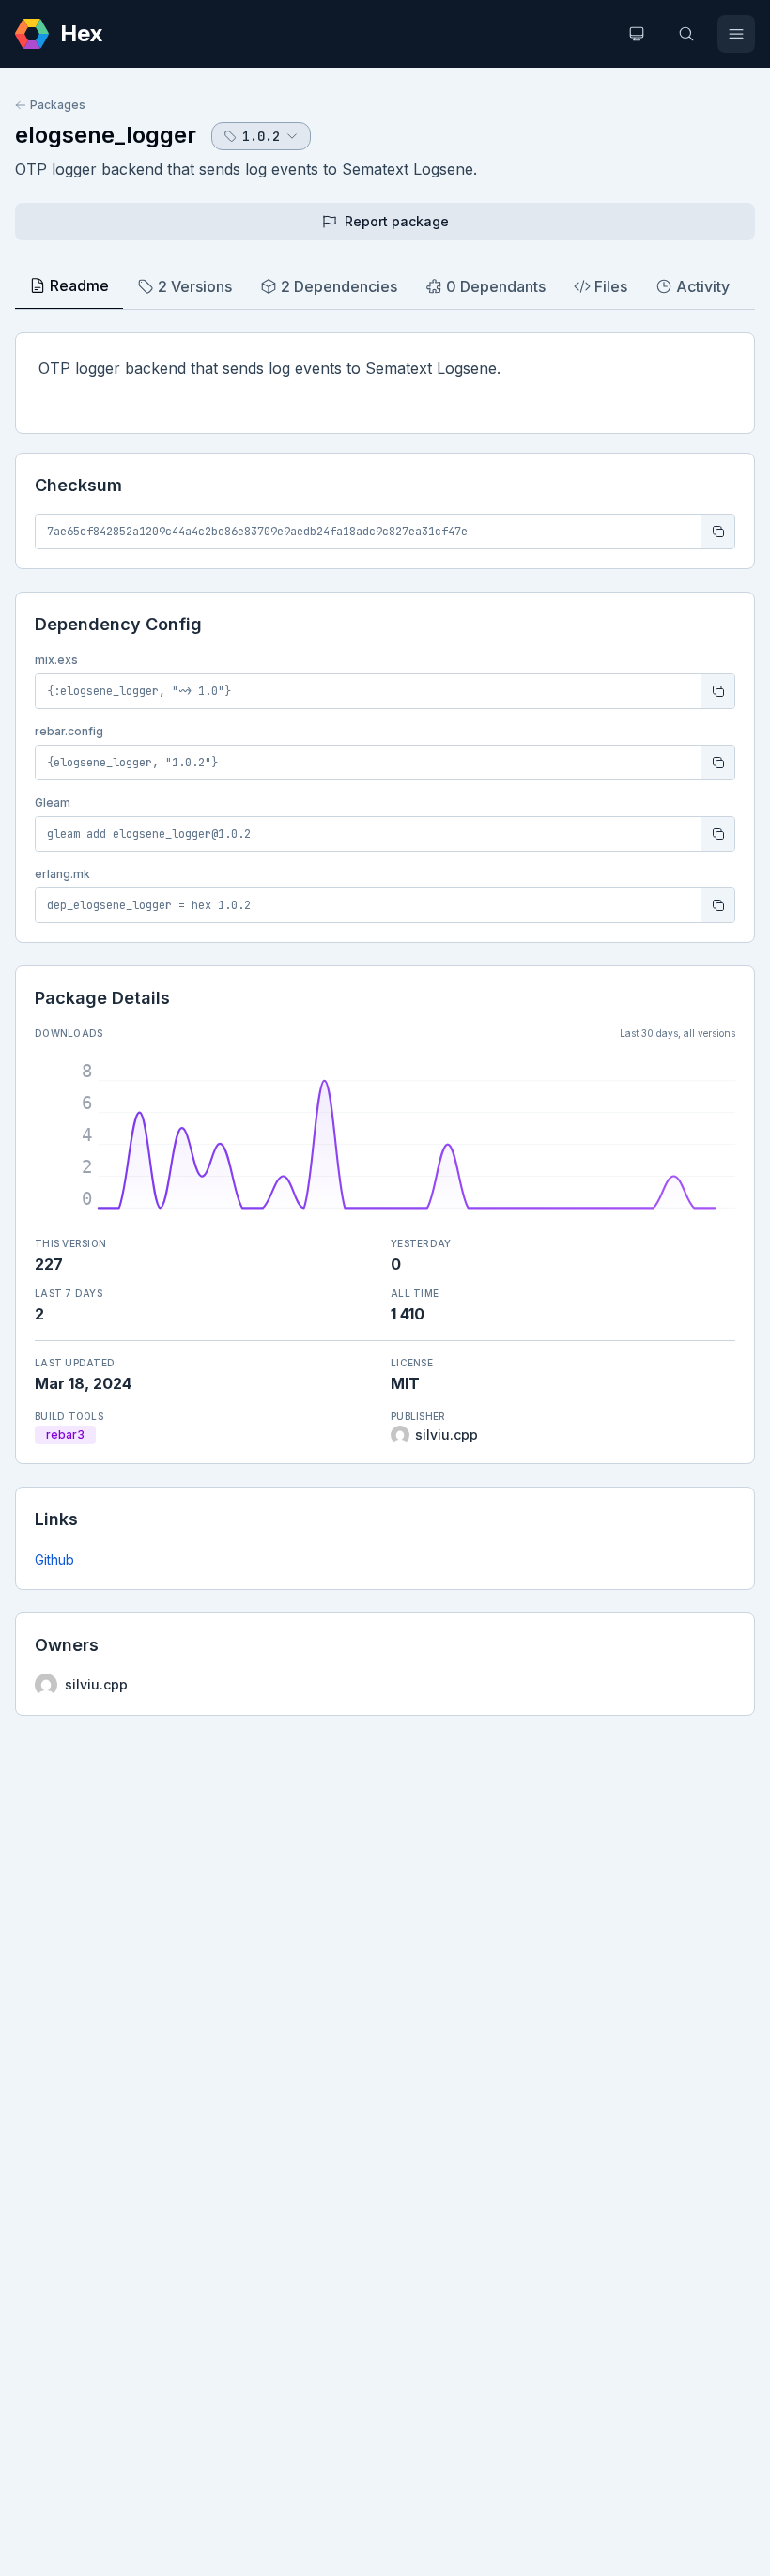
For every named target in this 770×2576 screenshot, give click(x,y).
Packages (58, 105)
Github (54, 1559)
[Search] (686, 34)
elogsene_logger (106, 135)
